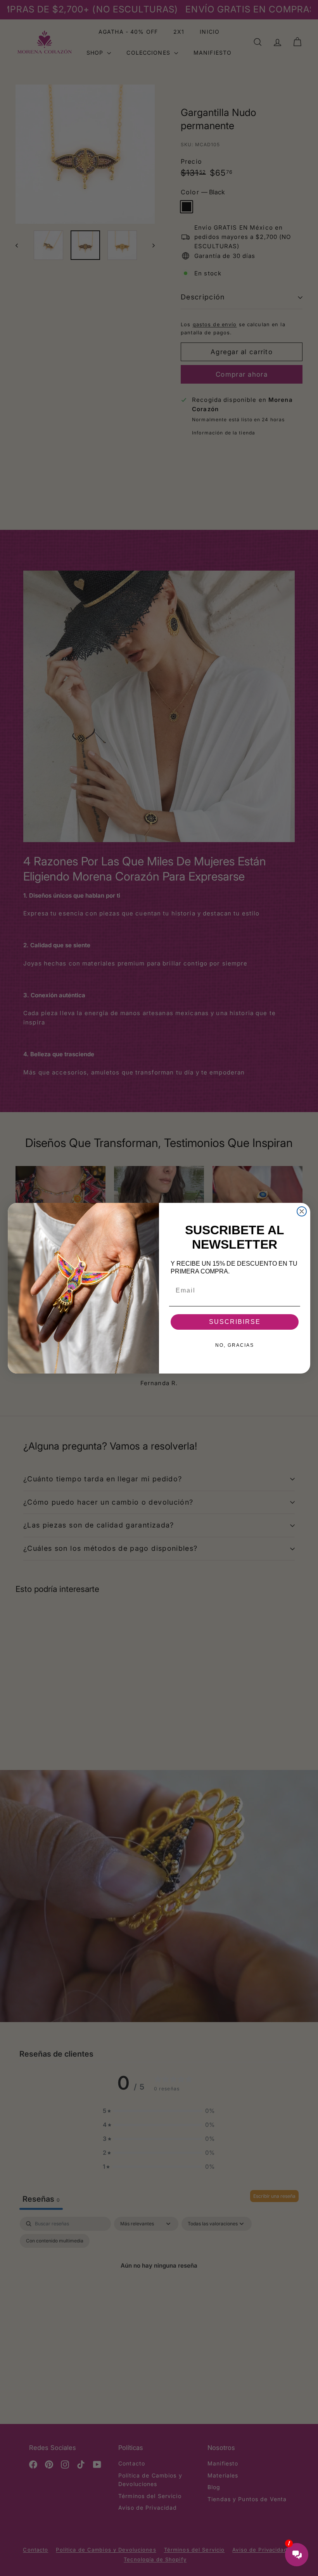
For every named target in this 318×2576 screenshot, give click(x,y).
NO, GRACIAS (235, 1345)
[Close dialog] (302, 1211)
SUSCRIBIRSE (235, 1322)
